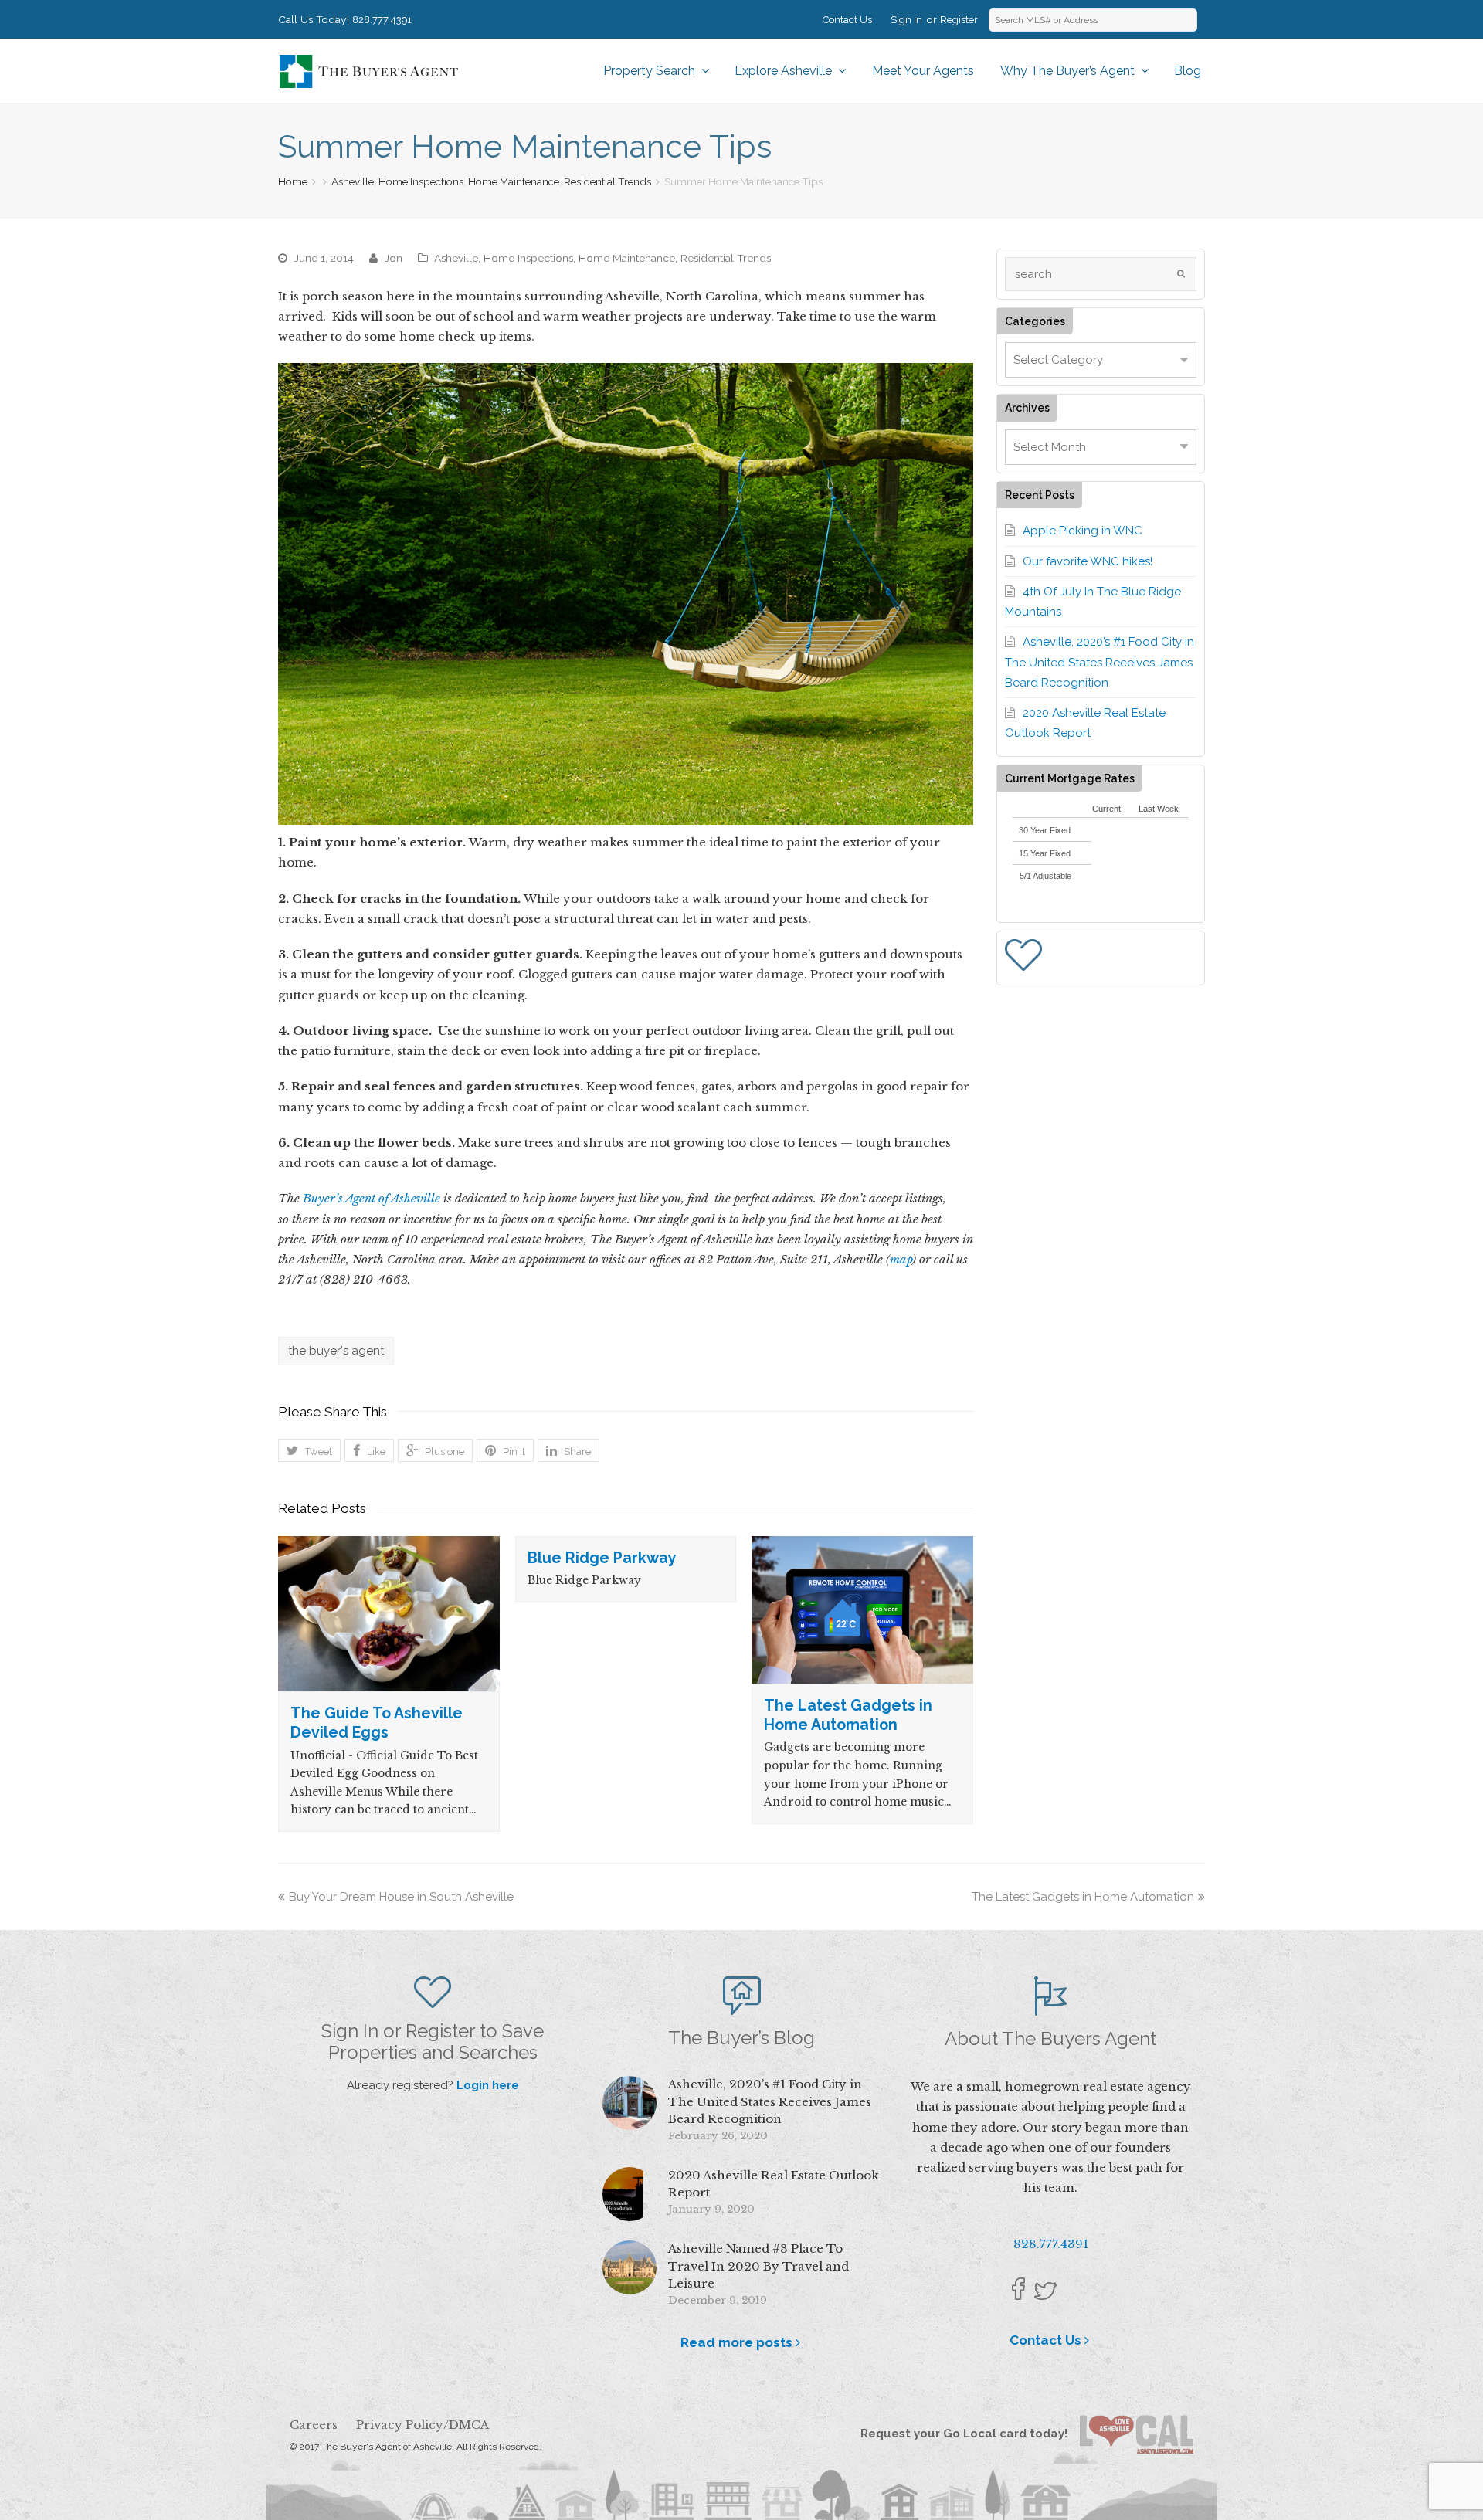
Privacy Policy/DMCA (423, 2425)
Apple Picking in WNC (1083, 531)
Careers (314, 2425)
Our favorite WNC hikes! (1088, 561)
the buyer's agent (336, 1351)
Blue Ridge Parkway (602, 1558)
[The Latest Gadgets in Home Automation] (862, 1610)
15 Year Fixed (1045, 853)
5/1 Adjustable (1045, 876)
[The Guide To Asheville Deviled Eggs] (389, 1614)
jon (393, 258)
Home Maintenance (514, 181)
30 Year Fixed (1045, 830)
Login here (488, 2085)
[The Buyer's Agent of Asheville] (368, 70)
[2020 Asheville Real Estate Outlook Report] (630, 2194)
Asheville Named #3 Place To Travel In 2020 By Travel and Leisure (758, 2266)
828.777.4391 (382, 20)
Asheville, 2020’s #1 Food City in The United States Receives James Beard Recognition (1100, 662)
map (901, 1259)
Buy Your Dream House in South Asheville (401, 1897)
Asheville (353, 181)
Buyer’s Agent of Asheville (372, 1198)
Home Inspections (421, 181)
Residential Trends (607, 181)
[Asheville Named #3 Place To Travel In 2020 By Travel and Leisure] (630, 2267)
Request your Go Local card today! (970, 2434)
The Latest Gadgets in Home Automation (1083, 1897)
